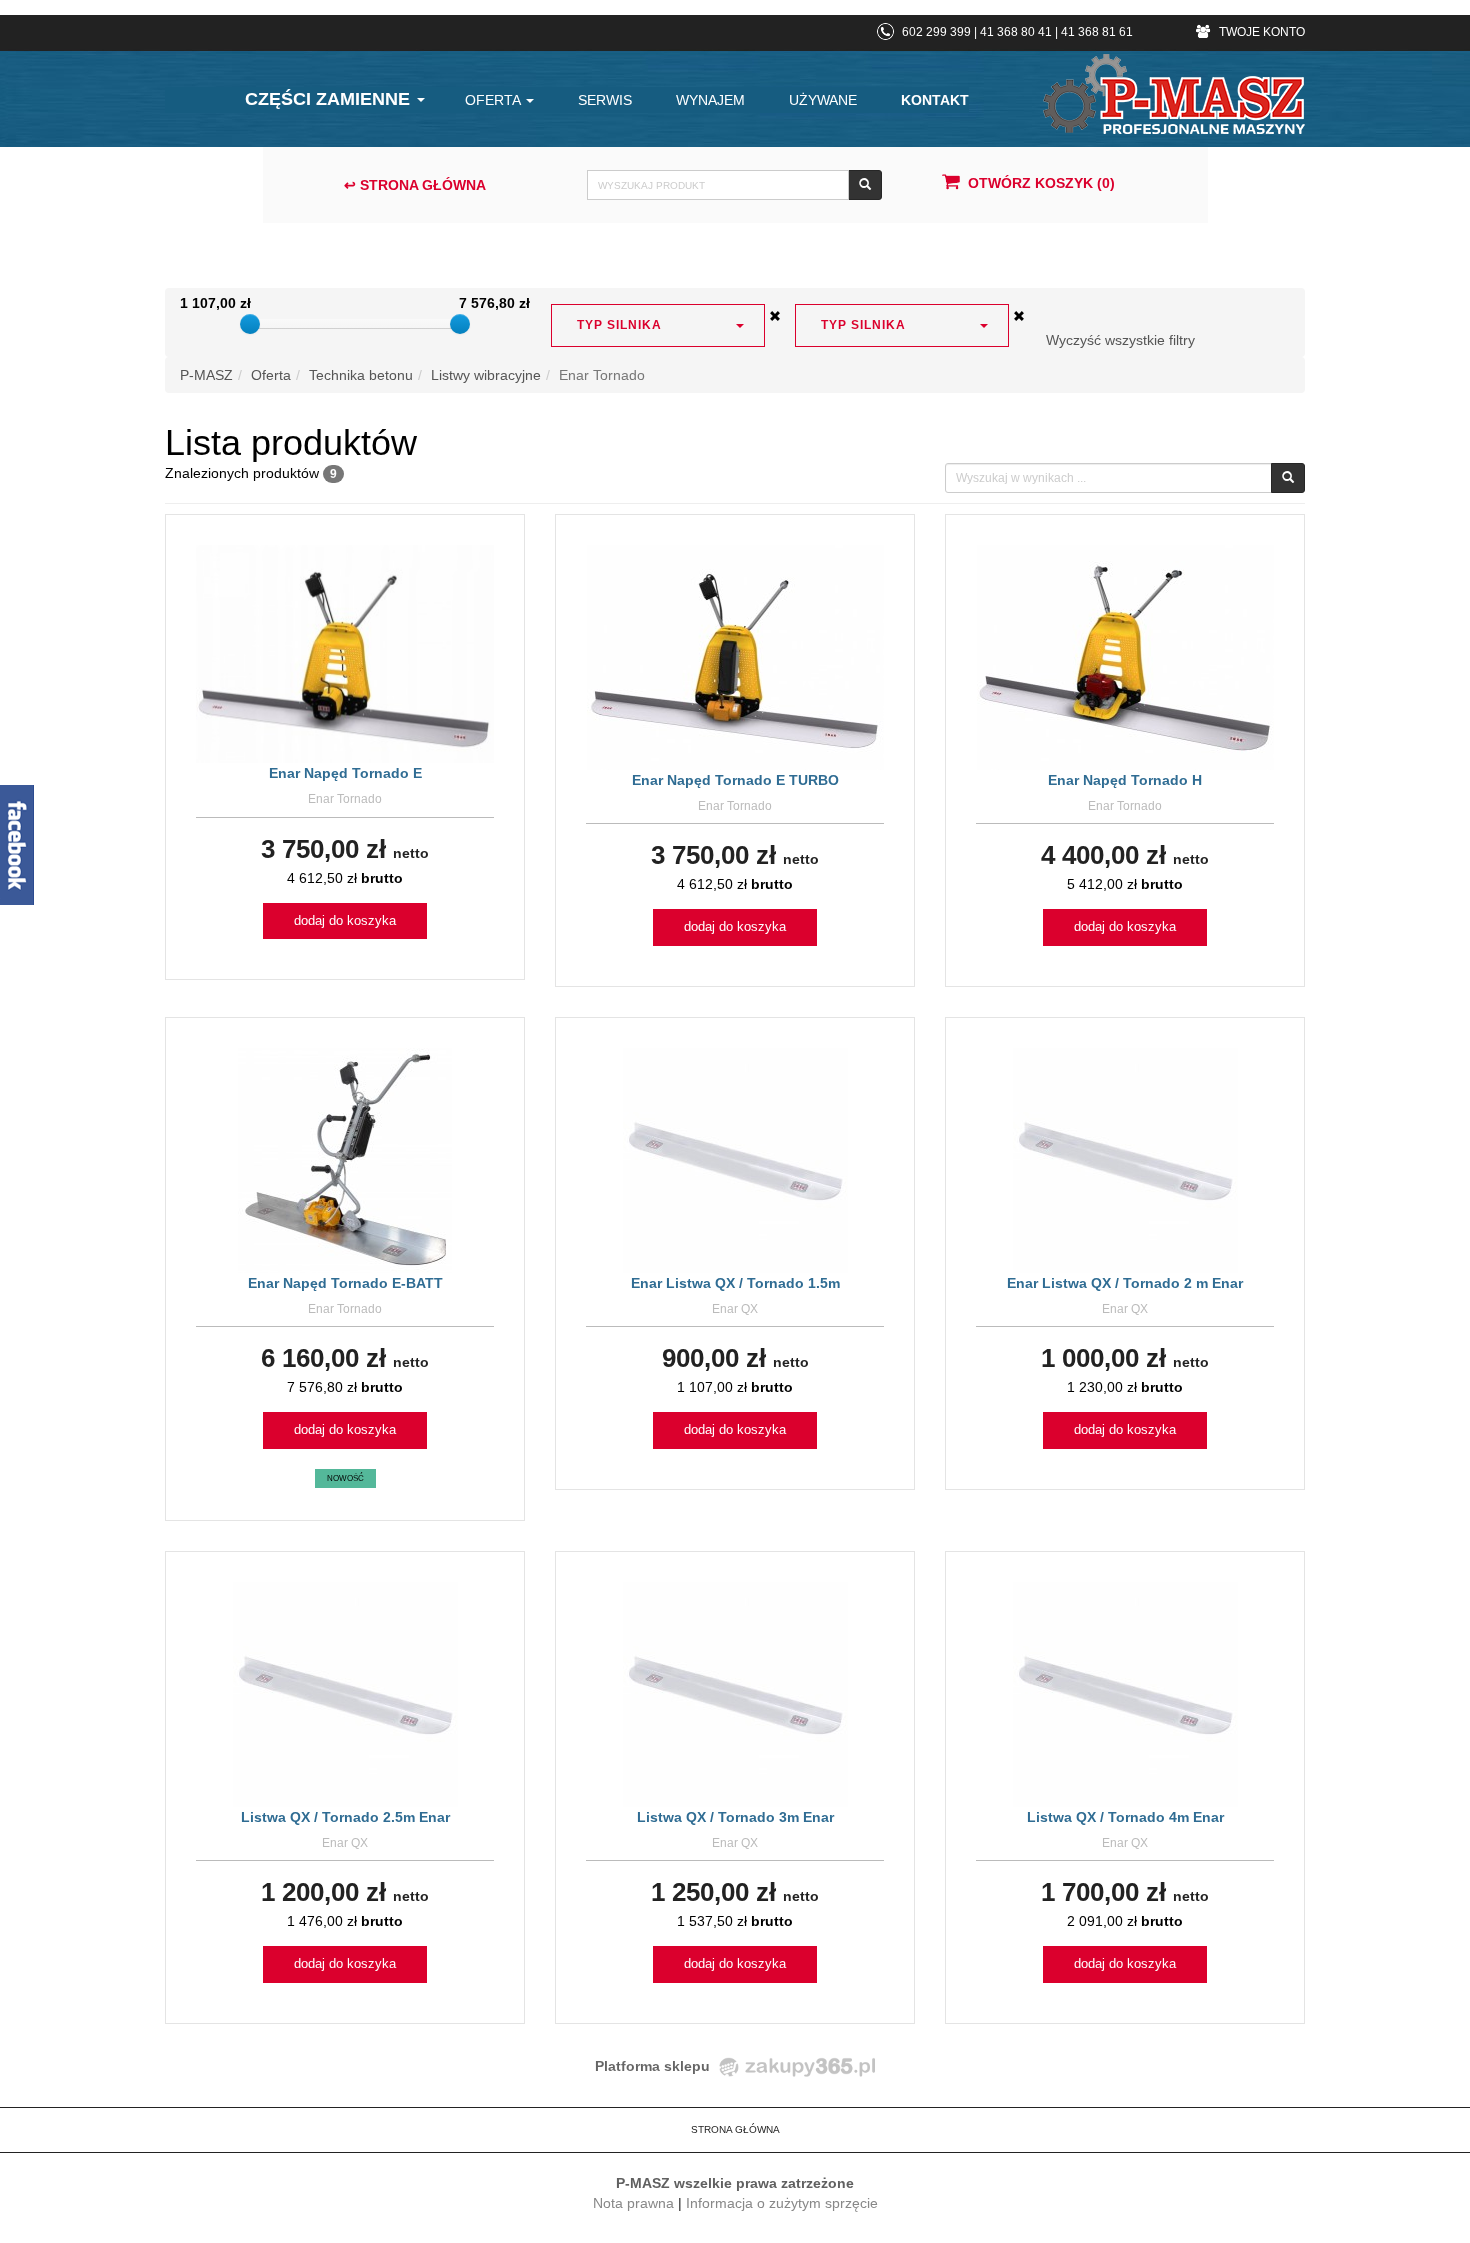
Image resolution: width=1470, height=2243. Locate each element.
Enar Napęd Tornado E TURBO (735, 780)
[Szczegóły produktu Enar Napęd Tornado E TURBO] (735, 656)
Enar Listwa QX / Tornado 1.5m (735, 1283)
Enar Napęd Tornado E (345, 773)
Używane (823, 100)
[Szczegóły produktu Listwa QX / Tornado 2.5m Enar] (345, 1693)
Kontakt (935, 100)
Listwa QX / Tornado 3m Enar (735, 1817)
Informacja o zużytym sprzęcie (782, 2203)
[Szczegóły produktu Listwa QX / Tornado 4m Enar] (1125, 1693)
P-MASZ (206, 375)
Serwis (605, 100)
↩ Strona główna (415, 185)
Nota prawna (633, 2203)
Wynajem (710, 100)
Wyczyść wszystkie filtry (1120, 340)
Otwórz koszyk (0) (1041, 183)
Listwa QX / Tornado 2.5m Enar (345, 1817)
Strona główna (735, 2129)
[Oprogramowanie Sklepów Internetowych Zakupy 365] (794, 2066)
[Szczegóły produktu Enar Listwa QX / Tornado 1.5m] (735, 1159)
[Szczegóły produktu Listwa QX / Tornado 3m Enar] (735, 1693)
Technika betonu (361, 375)
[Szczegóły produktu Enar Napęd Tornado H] (1125, 656)
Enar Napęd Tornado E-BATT (345, 1283)
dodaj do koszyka (345, 920)
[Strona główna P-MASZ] (1174, 94)
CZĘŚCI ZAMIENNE (330, 99)
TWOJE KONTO (1260, 32)
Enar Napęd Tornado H (1125, 780)
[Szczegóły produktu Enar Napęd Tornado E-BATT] (345, 1159)
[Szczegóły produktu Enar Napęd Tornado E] (345, 653)
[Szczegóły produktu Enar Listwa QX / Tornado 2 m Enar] (1125, 1159)
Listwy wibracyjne (486, 375)
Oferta (494, 100)
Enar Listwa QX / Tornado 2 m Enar (1125, 1283)
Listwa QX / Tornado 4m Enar (1125, 1817)
